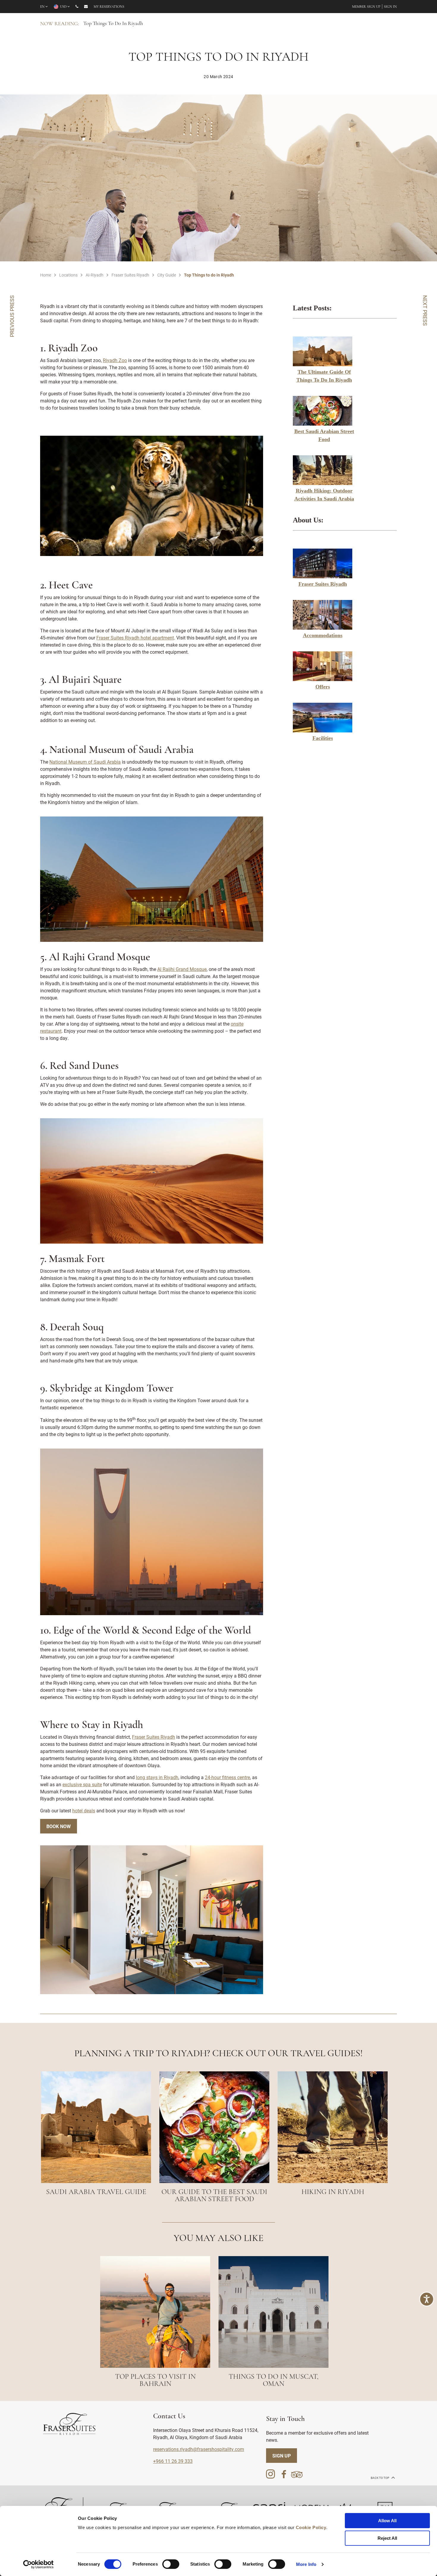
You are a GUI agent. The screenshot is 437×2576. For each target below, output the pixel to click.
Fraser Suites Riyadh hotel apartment (135, 638)
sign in (390, 7)
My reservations (109, 7)
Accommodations (323, 635)
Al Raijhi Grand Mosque (182, 969)
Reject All (387, 2538)
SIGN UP (282, 2456)
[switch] (171, 2564)
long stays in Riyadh (157, 1777)
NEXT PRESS (425, 311)
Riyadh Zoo (115, 360)
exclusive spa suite (82, 1784)
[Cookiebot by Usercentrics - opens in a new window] (38, 2564)
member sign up (366, 7)
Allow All (387, 2521)
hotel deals (84, 1810)
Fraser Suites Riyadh (323, 584)
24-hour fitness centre (227, 1777)
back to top (380, 2478)
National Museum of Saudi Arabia (85, 762)
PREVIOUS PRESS (12, 316)
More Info (306, 2564)
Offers (323, 687)
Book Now (59, 1826)
